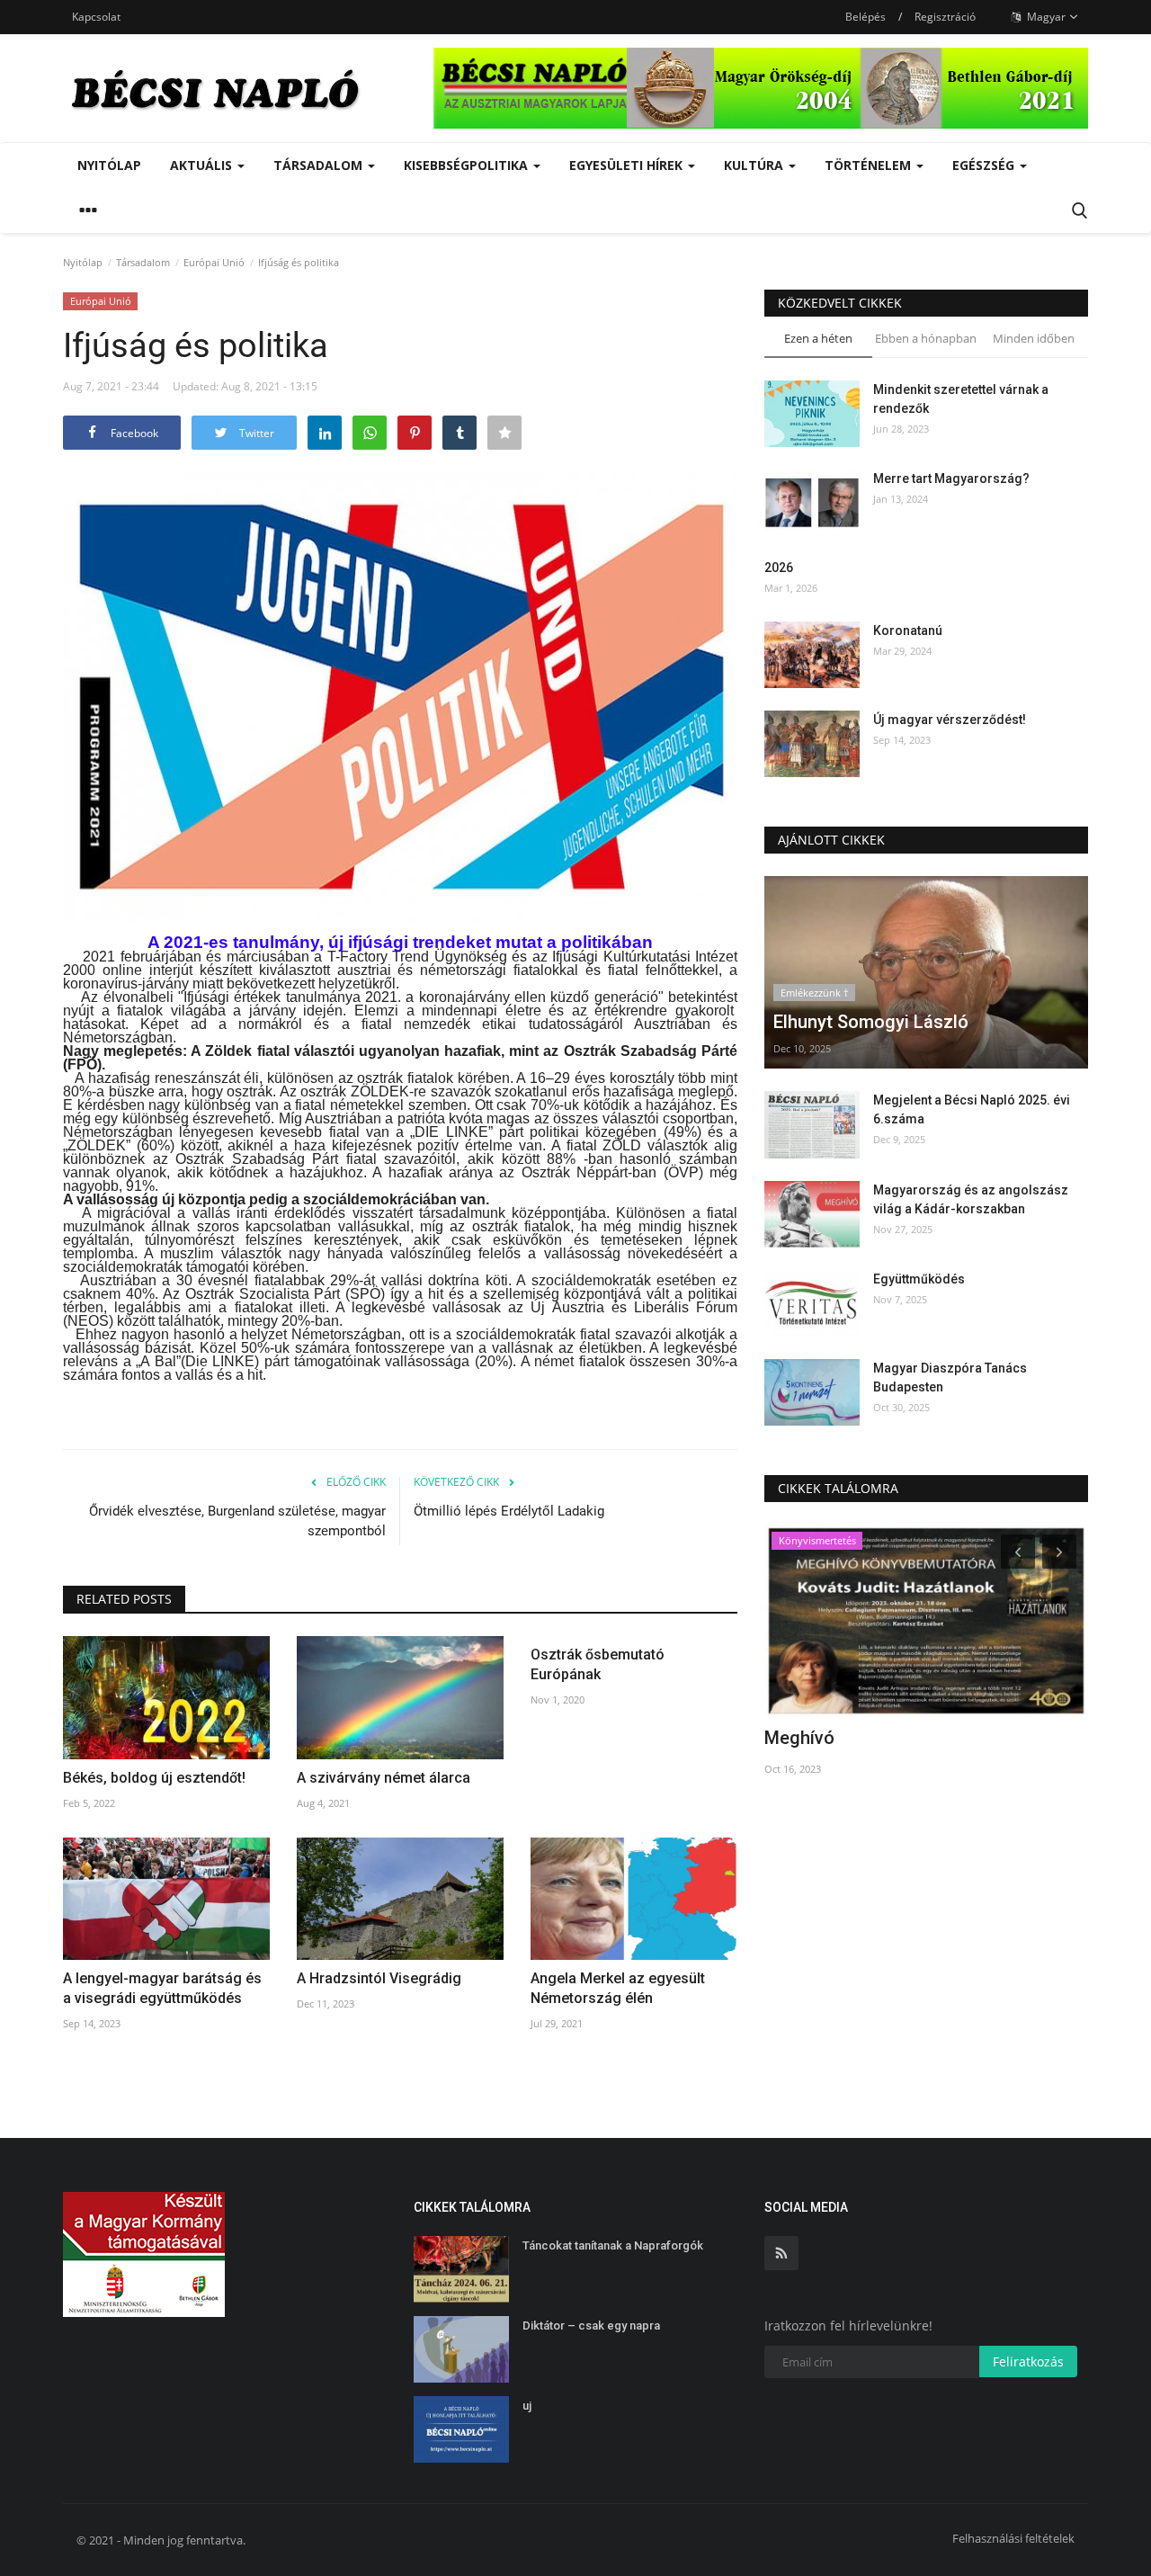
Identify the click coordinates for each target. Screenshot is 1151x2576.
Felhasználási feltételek (1013, 2538)
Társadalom (143, 262)
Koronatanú (908, 631)
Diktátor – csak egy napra (591, 2326)
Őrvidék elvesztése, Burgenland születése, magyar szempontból (237, 1521)
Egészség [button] (985, 165)
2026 (779, 568)
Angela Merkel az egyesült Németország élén (618, 1988)
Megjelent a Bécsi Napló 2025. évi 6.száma (972, 1109)
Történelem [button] (870, 165)
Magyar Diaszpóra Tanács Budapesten (950, 1377)
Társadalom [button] (320, 165)
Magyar (1045, 17)
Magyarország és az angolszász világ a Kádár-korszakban (971, 1199)
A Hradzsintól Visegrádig (379, 1978)
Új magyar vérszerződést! (950, 720)
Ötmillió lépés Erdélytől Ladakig (509, 1511)
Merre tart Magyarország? (951, 479)
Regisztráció (945, 17)
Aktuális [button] (203, 165)
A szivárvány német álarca (384, 1778)
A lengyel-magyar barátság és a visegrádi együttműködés (162, 1988)
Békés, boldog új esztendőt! (154, 1778)
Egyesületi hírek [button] (628, 165)
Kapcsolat (96, 17)
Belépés (865, 17)
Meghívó (799, 1738)
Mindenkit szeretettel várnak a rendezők (961, 399)
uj (527, 2406)
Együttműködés (919, 1279)
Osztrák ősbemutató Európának (598, 1664)
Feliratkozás (1028, 2361)
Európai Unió (214, 262)
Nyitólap (109, 165)
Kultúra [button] (755, 165)
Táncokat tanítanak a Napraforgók (613, 2245)
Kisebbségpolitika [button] (468, 165)
